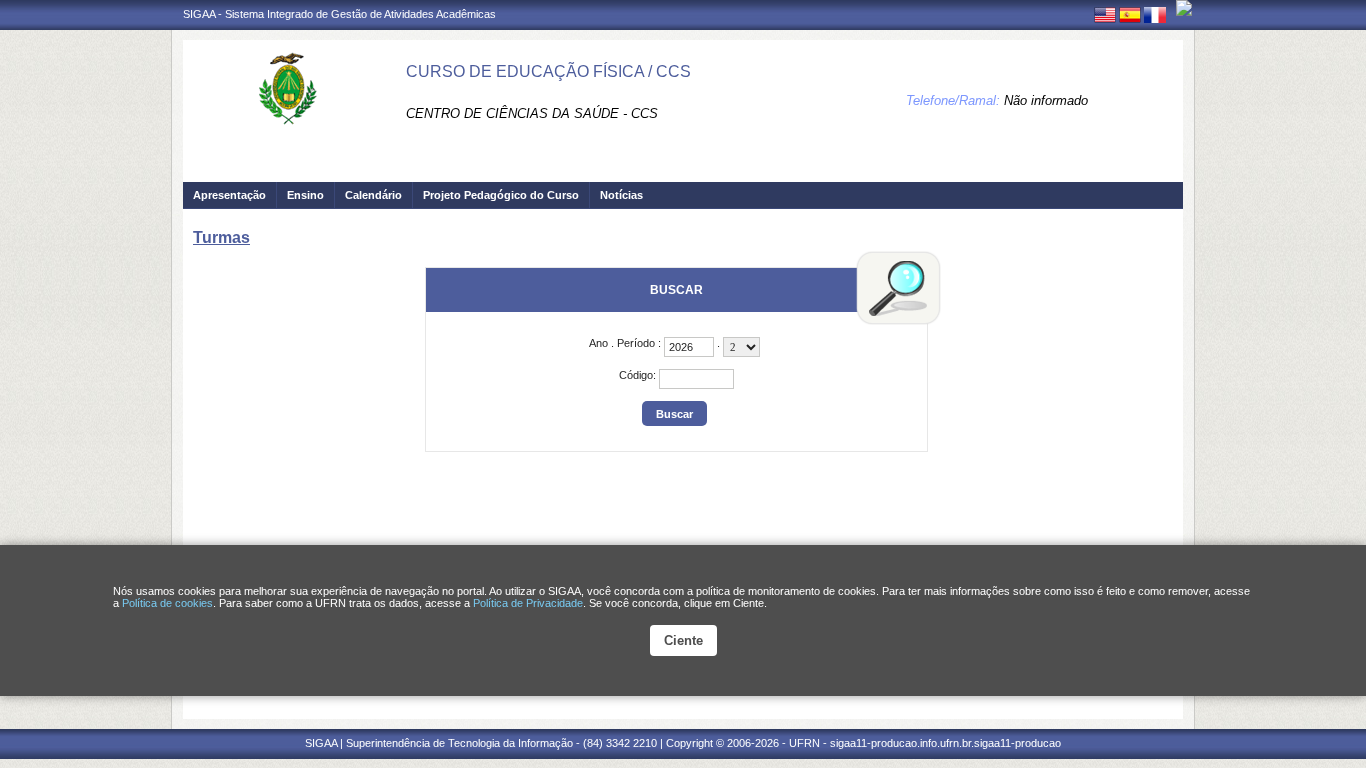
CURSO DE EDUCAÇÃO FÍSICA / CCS (548, 71)
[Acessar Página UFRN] (1184, 8)
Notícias (621, 195)
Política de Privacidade (528, 603)
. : (626, 343)
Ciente (683, 640)
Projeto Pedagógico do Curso (501, 195)
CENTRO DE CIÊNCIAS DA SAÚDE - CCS (532, 113)
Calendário (373, 195)
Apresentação (229, 195)
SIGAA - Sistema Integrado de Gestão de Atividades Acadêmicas (339, 14)
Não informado (1046, 100)
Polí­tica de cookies (167, 603)
